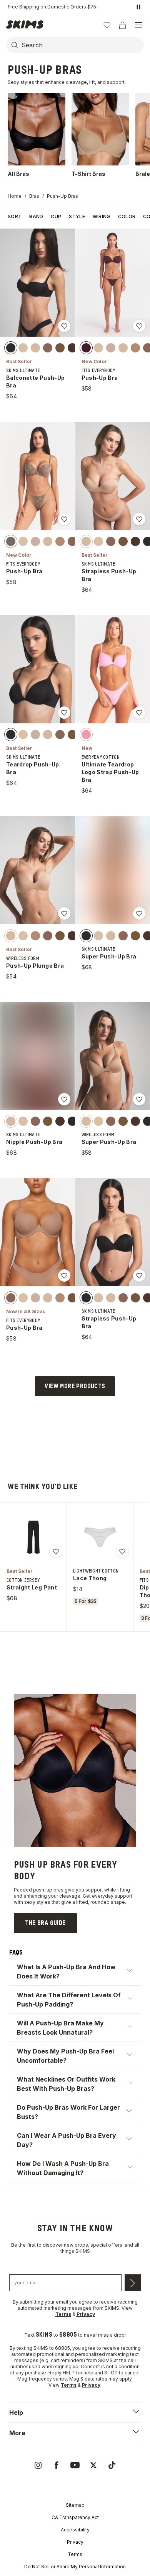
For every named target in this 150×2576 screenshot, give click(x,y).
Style (77, 216)
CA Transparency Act (75, 2517)
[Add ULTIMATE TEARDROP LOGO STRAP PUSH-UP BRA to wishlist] (139, 713)
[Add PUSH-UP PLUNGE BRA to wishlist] (64, 913)
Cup (56, 216)
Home (15, 196)
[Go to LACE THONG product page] (100, 1537)
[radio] (11, 348)
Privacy (75, 2542)
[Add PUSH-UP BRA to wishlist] (139, 326)
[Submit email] (133, 2283)
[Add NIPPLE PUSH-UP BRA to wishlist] (64, 1099)
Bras (34, 196)
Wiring (102, 216)
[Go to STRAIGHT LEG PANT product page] (33, 1537)
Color (127, 216)
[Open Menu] (138, 25)
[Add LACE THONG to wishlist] (122, 1551)
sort (15, 216)
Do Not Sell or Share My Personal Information (75, 2567)
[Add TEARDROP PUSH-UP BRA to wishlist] (64, 713)
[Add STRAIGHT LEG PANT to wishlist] (56, 1551)
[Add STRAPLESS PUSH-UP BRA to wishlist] (139, 519)
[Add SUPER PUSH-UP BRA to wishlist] (139, 913)
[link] (45, 1923)
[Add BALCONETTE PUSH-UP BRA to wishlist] (64, 326)
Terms (75, 2554)
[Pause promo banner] (138, 7)
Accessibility (75, 2530)
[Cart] (122, 25)
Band (36, 216)
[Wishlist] (107, 25)
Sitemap (75, 2505)
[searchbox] (82, 45)
